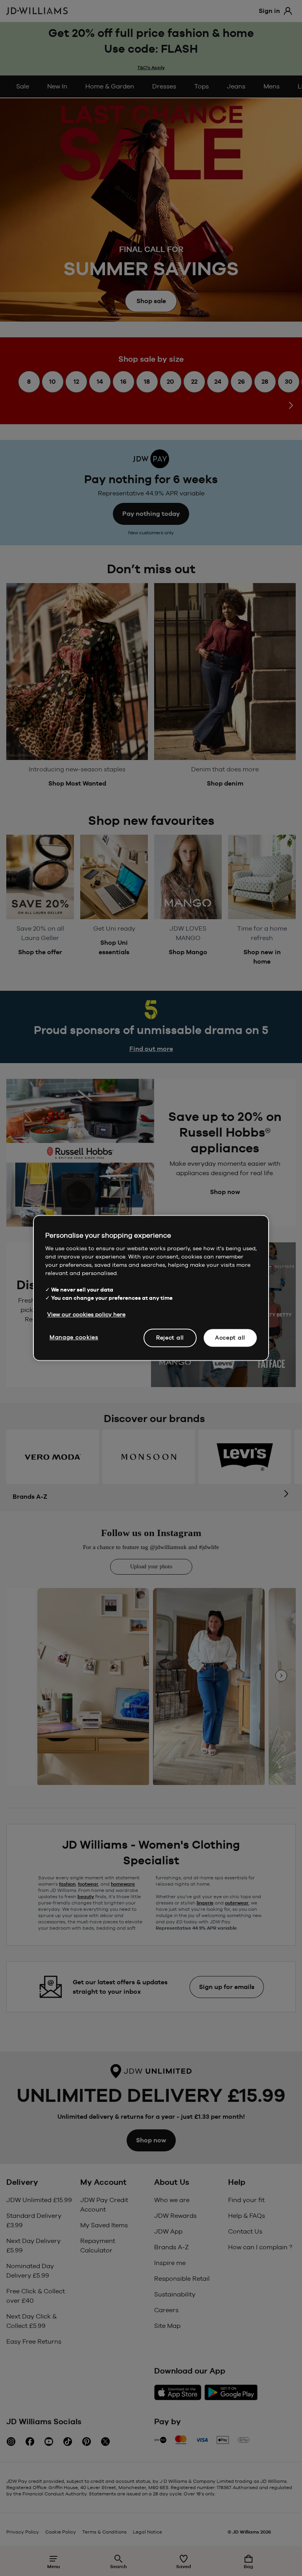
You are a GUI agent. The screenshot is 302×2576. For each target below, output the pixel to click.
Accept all (230, 1338)
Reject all (170, 1338)
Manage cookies (74, 1337)
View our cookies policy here (86, 1314)
